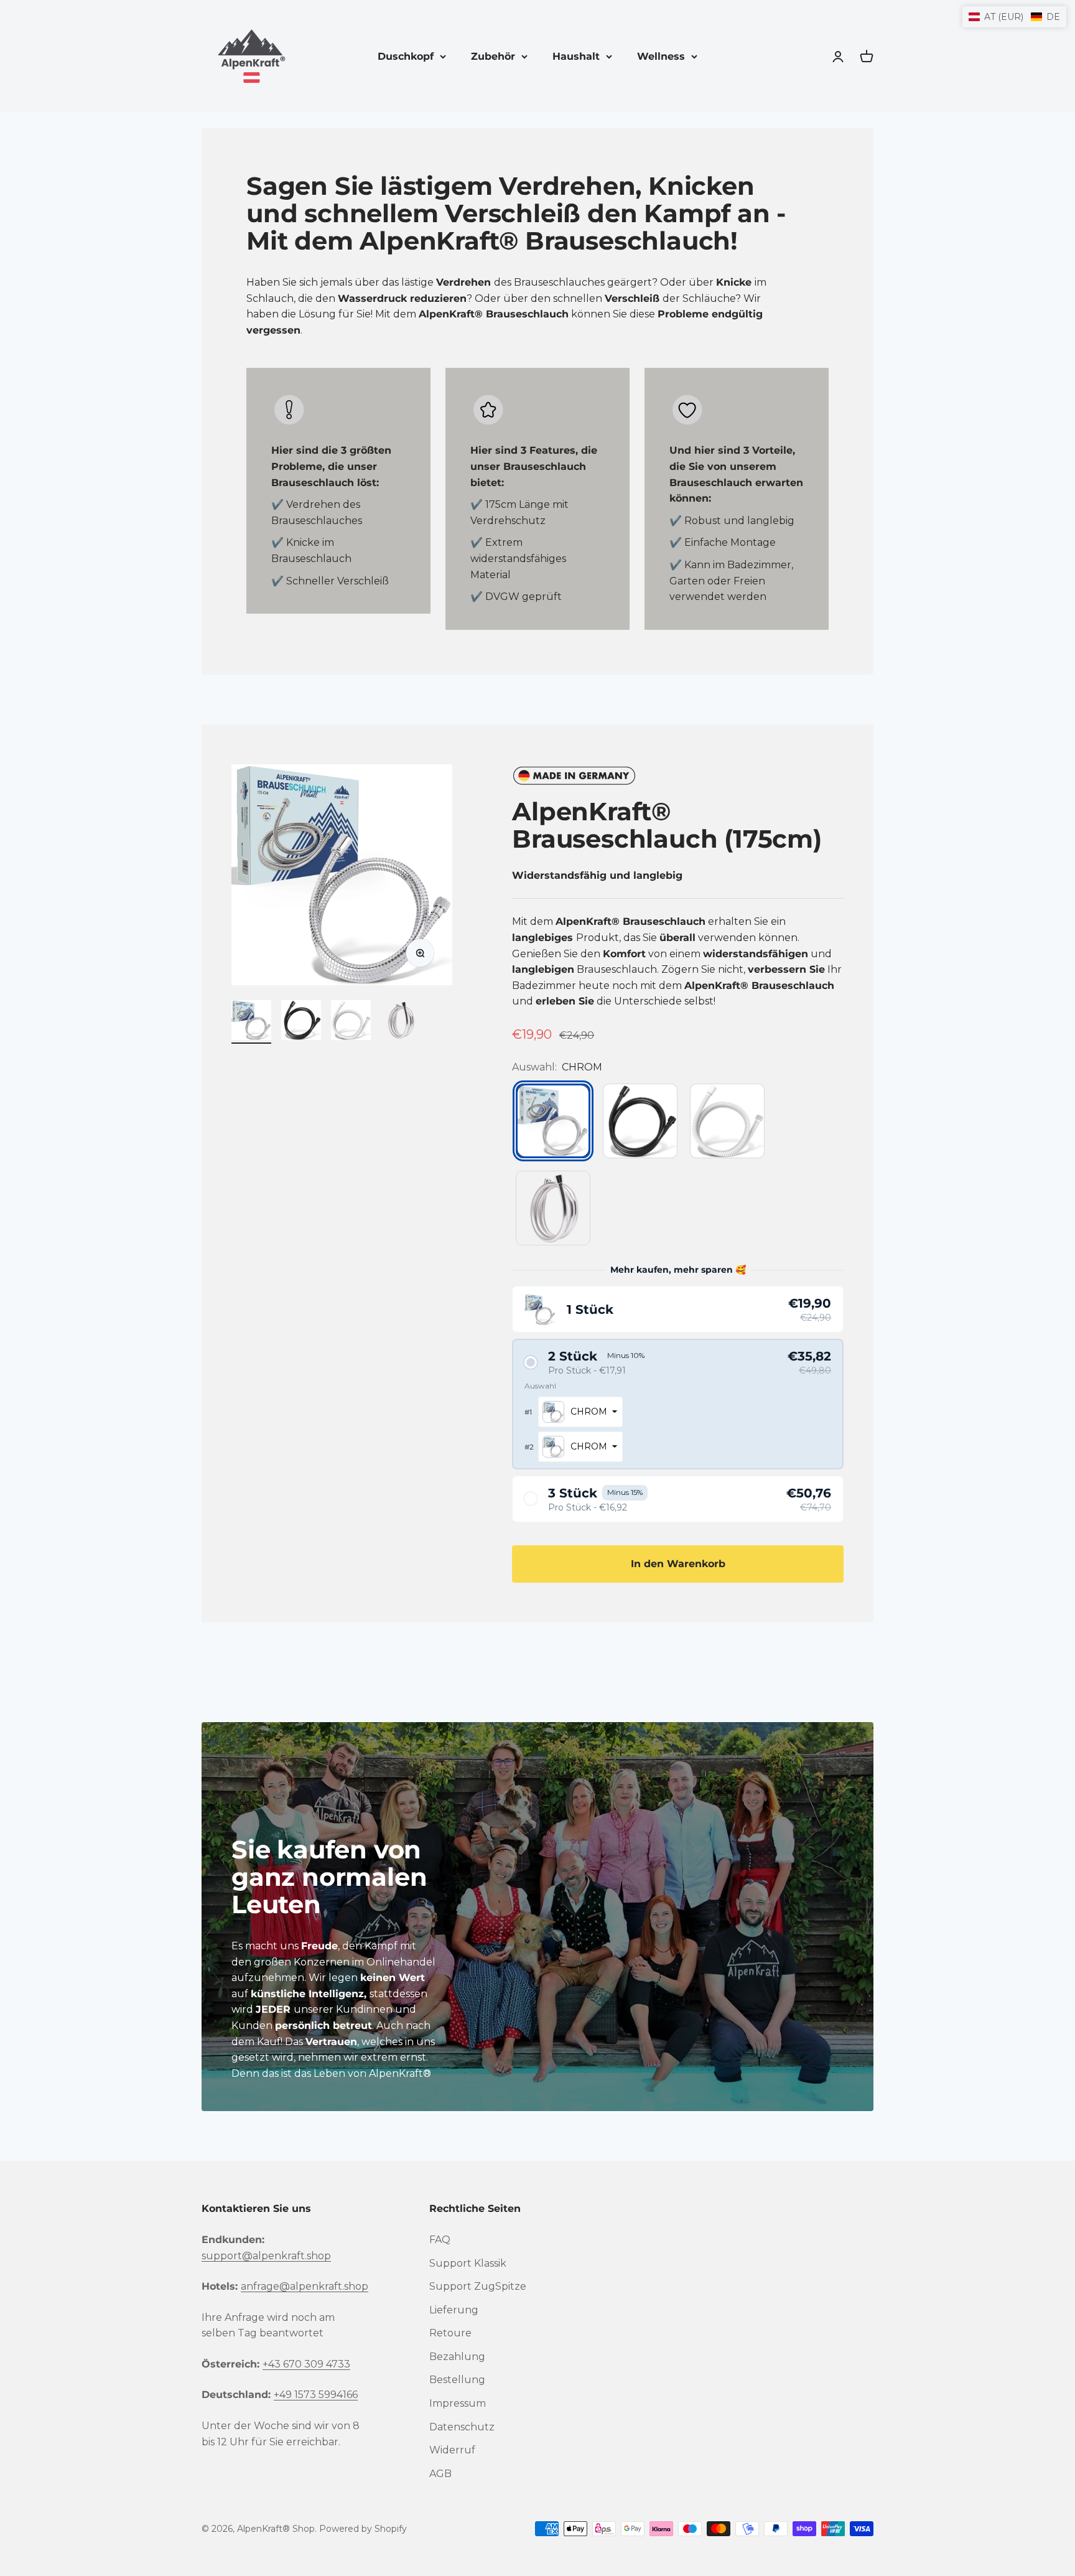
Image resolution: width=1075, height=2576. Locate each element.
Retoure (450, 2333)
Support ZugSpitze (478, 2286)
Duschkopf (406, 56)
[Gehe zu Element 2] (301, 1022)
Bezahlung (457, 2357)
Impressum (458, 2403)
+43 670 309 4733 (306, 2364)
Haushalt (576, 56)
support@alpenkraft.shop (266, 2256)
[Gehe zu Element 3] (351, 1022)
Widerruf (452, 2450)
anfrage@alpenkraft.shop (305, 2286)
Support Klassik (468, 2263)
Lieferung (454, 2310)
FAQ (440, 2240)
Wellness (661, 56)
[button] (678, 1309)
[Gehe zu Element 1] (251, 1022)
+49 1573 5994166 (316, 2395)
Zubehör (493, 56)
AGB (440, 2474)
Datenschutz (462, 2427)
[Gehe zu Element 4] (401, 1022)
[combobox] (580, 1412)
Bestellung (457, 2380)
